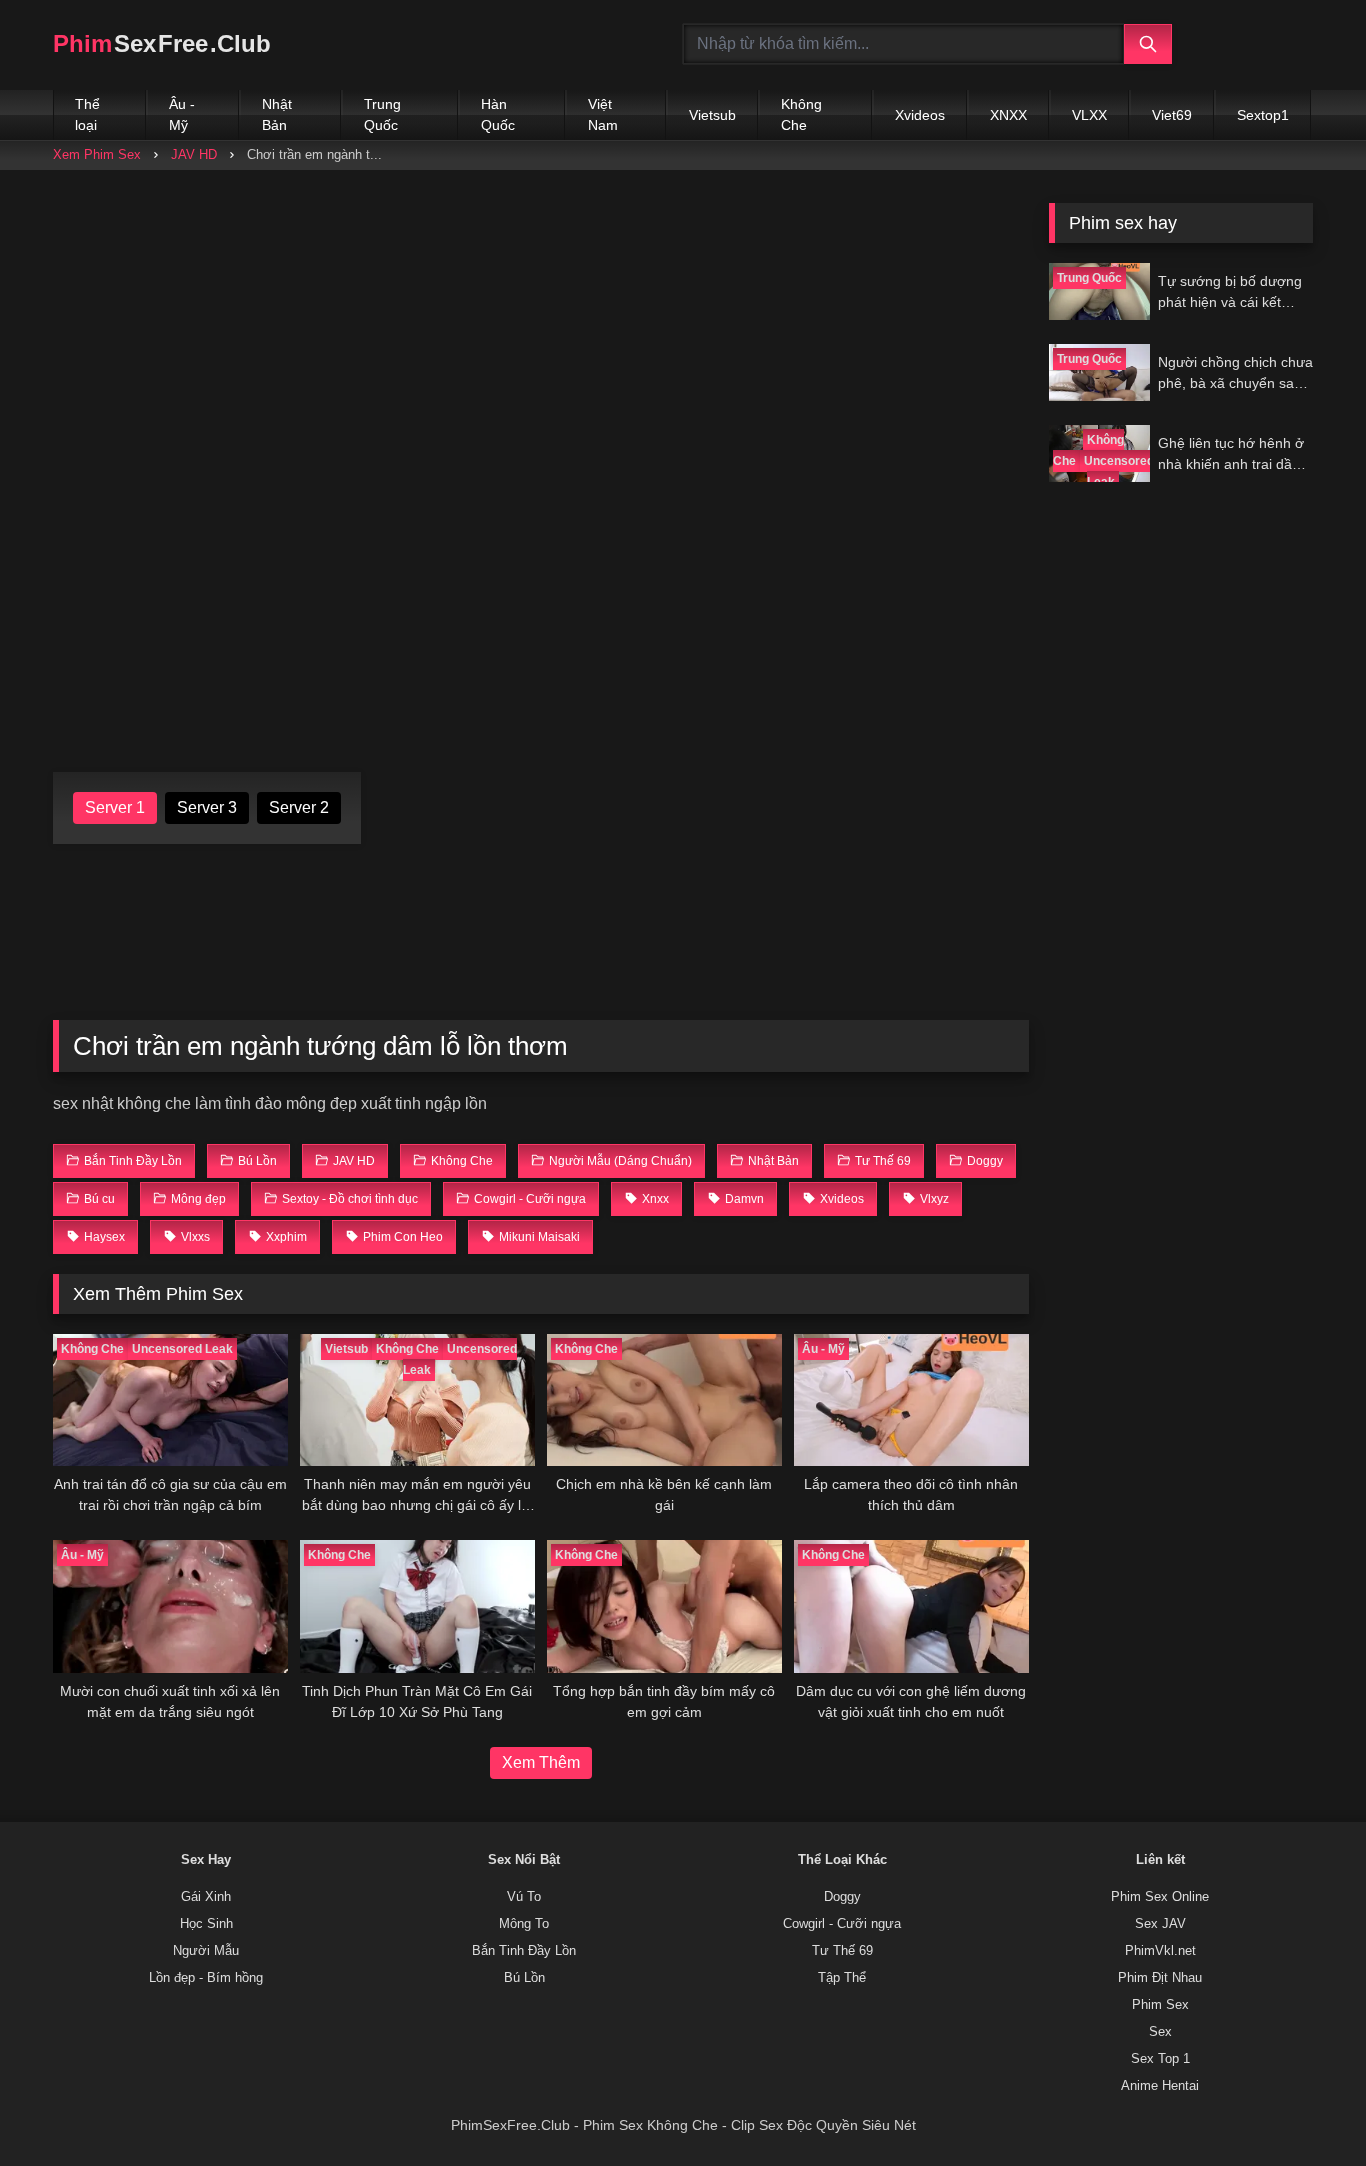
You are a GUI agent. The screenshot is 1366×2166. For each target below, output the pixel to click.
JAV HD (194, 154)
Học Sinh (206, 1924)
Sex (1160, 2032)
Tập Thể (842, 1978)
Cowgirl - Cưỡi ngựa (842, 1924)
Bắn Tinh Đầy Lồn (524, 1951)
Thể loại (87, 114)
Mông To (524, 1924)
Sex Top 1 (1160, 2059)
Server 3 (207, 807)
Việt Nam (603, 114)
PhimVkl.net (1160, 1951)
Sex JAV (1160, 1924)
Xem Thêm (541, 1762)
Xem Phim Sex (97, 154)
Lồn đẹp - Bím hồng (206, 1978)
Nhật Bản (277, 114)
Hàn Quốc (498, 114)
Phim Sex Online (1160, 1897)
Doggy (842, 1897)
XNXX (1008, 115)
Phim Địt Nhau (1160, 1978)
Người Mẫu (206, 1951)
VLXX (1089, 115)
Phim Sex (1160, 2005)
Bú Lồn (524, 1978)
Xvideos (920, 115)
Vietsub (712, 115)
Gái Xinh (206, 1897)
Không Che (801, 114)
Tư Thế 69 (842, 1951)
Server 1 (115, 807)
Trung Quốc (382, 114)
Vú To (524, 1897)
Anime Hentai (1160, 2086)
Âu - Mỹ (182, 114)
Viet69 (1172, 115)
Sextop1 (1263, 115)
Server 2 (299, 807)
